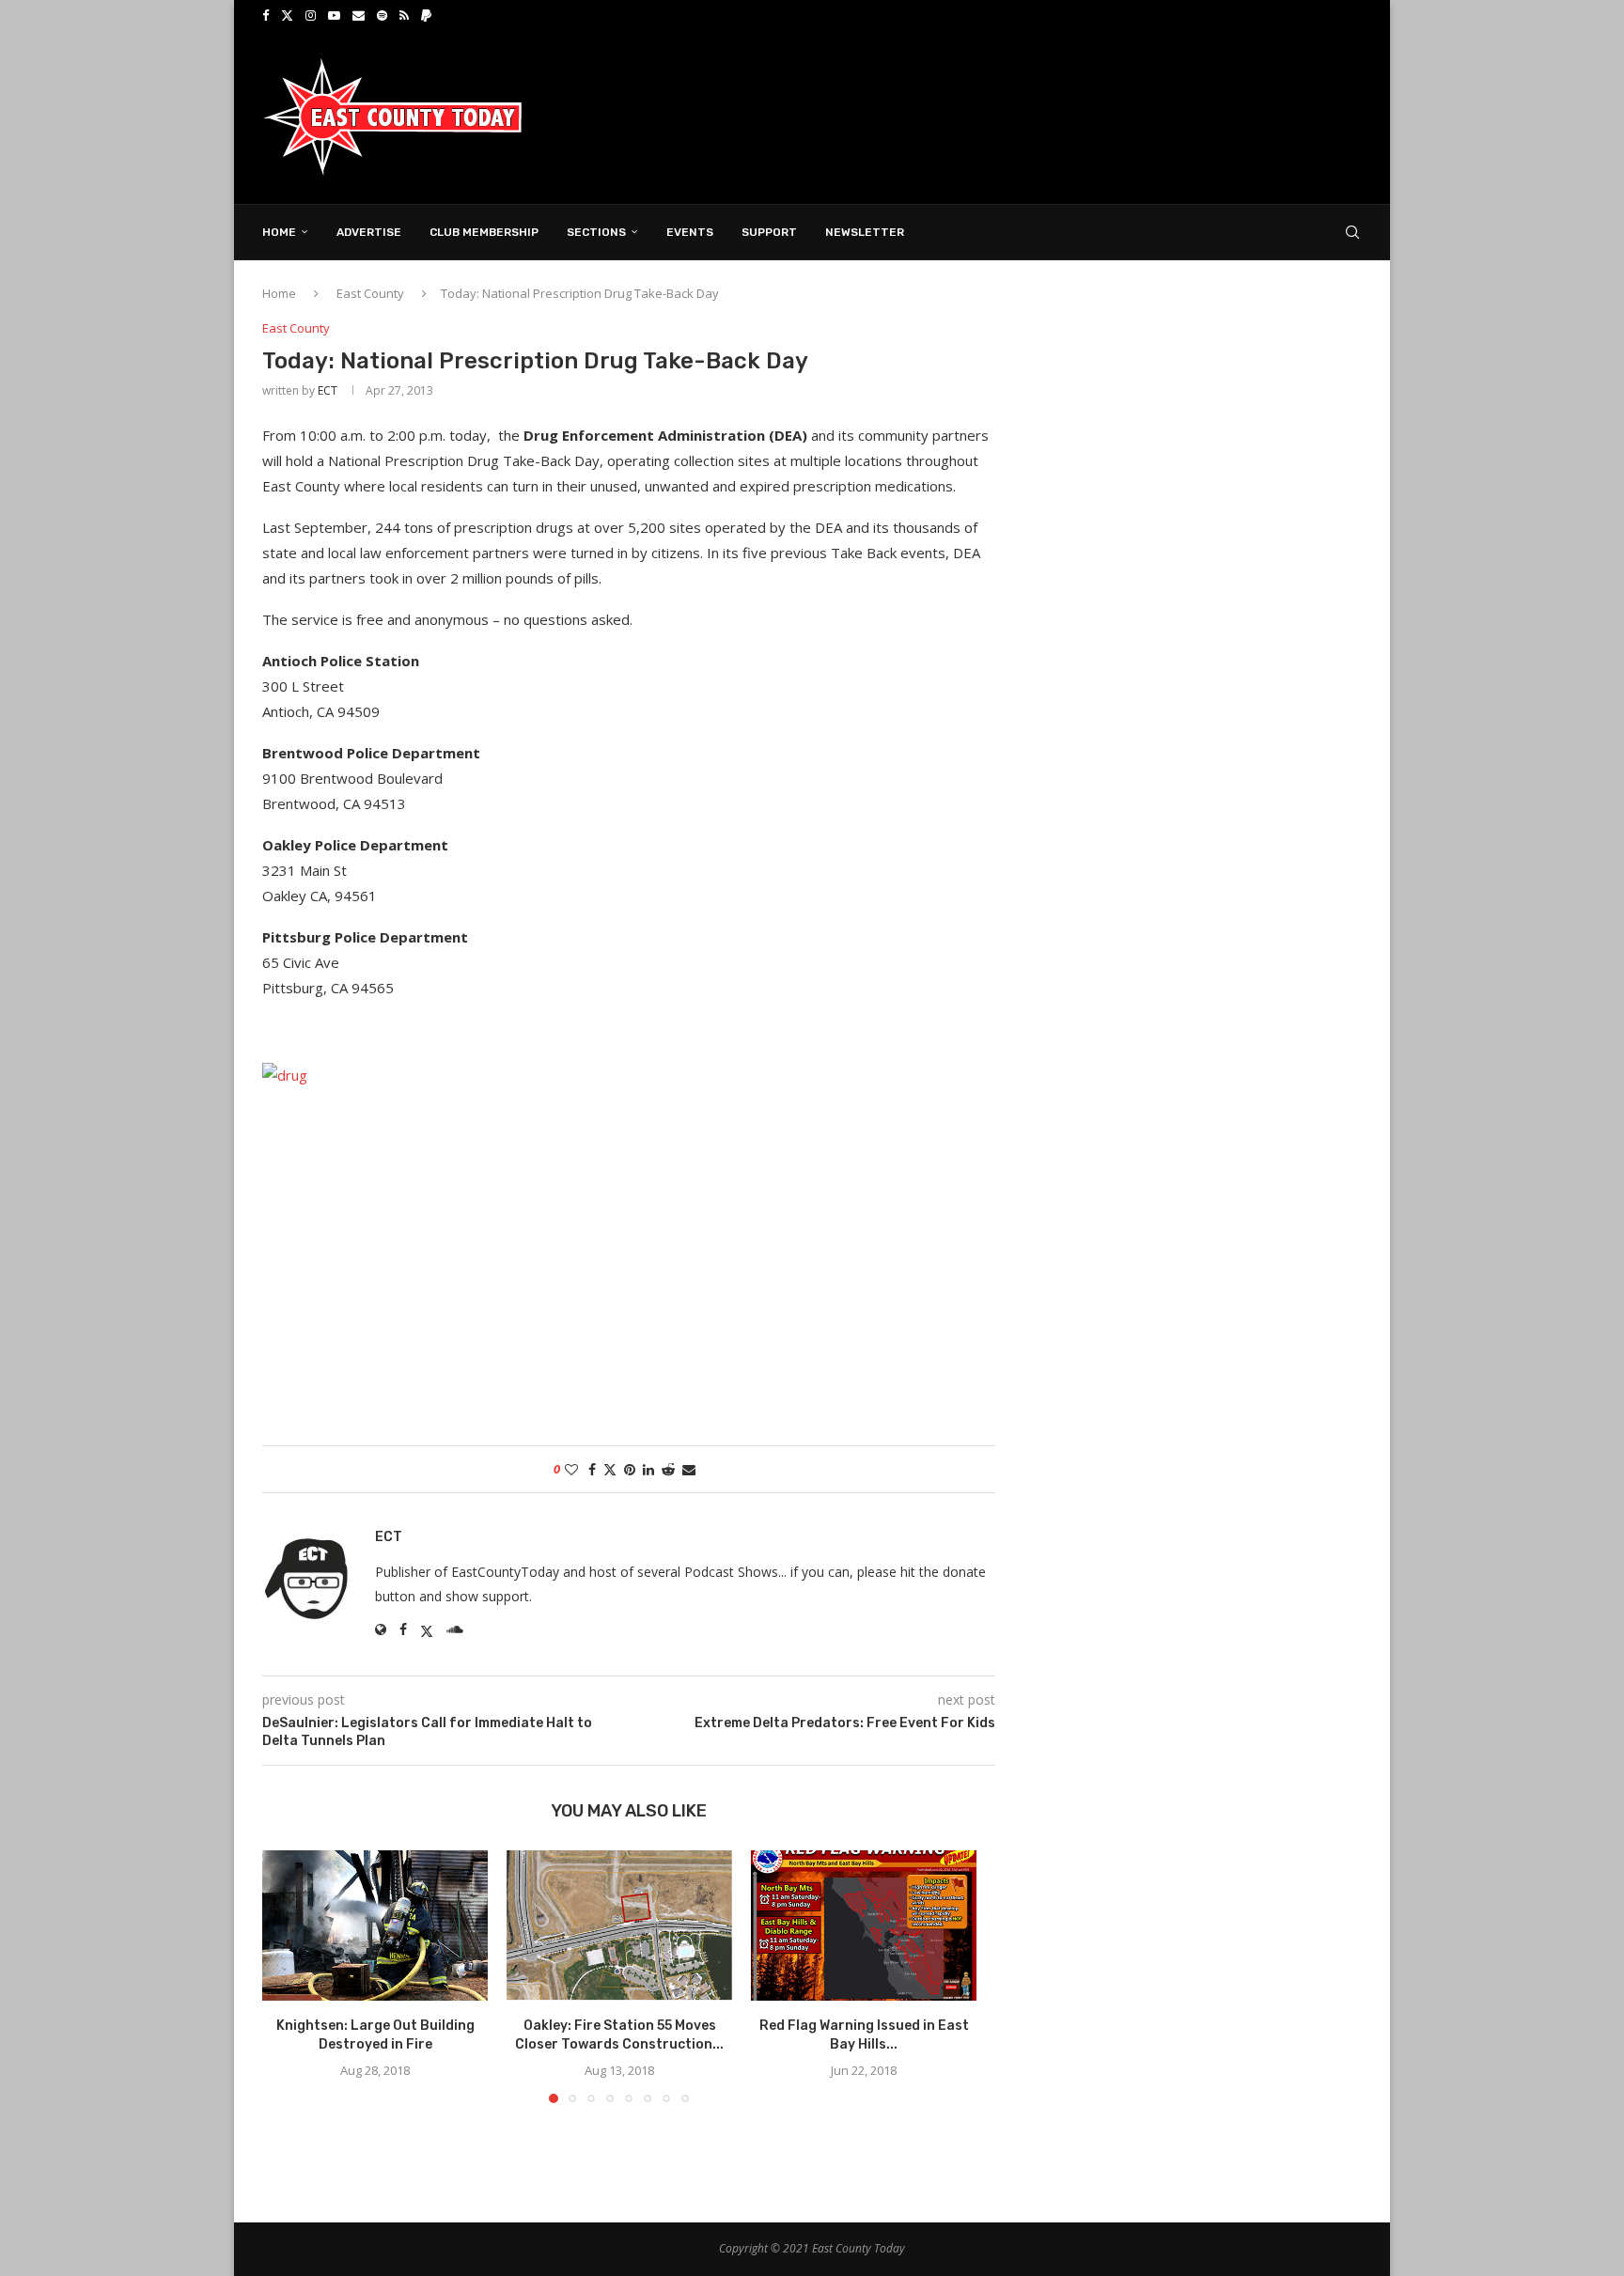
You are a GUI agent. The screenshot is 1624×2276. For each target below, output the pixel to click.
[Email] (359, 15)
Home (279, 232)
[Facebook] (265, 15)
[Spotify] (382, 15)
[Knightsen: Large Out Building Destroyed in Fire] (375, 1925)
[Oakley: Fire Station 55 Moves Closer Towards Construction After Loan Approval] (619, 1925)
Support (769, 232)
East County (370, 293)
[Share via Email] (689, 1469)
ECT (328, 390)
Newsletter (865, 232)
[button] (288, 1976)
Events (690, 232)
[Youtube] (334, 15)
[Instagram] (311, 15)
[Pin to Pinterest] (630, 1469)
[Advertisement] (1020, 116)
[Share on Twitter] (610, 1469)
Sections (596, 232)
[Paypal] (426, 15)
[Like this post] (571, 1469)
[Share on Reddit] (668, 1469)
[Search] (1352, 232)
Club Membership (484, 232)
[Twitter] (287, 15)
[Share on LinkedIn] (648, 1469)
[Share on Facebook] (592, 1469)
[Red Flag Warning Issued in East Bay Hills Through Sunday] (864, 1925)
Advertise (369, 232)
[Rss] (404, 15)
